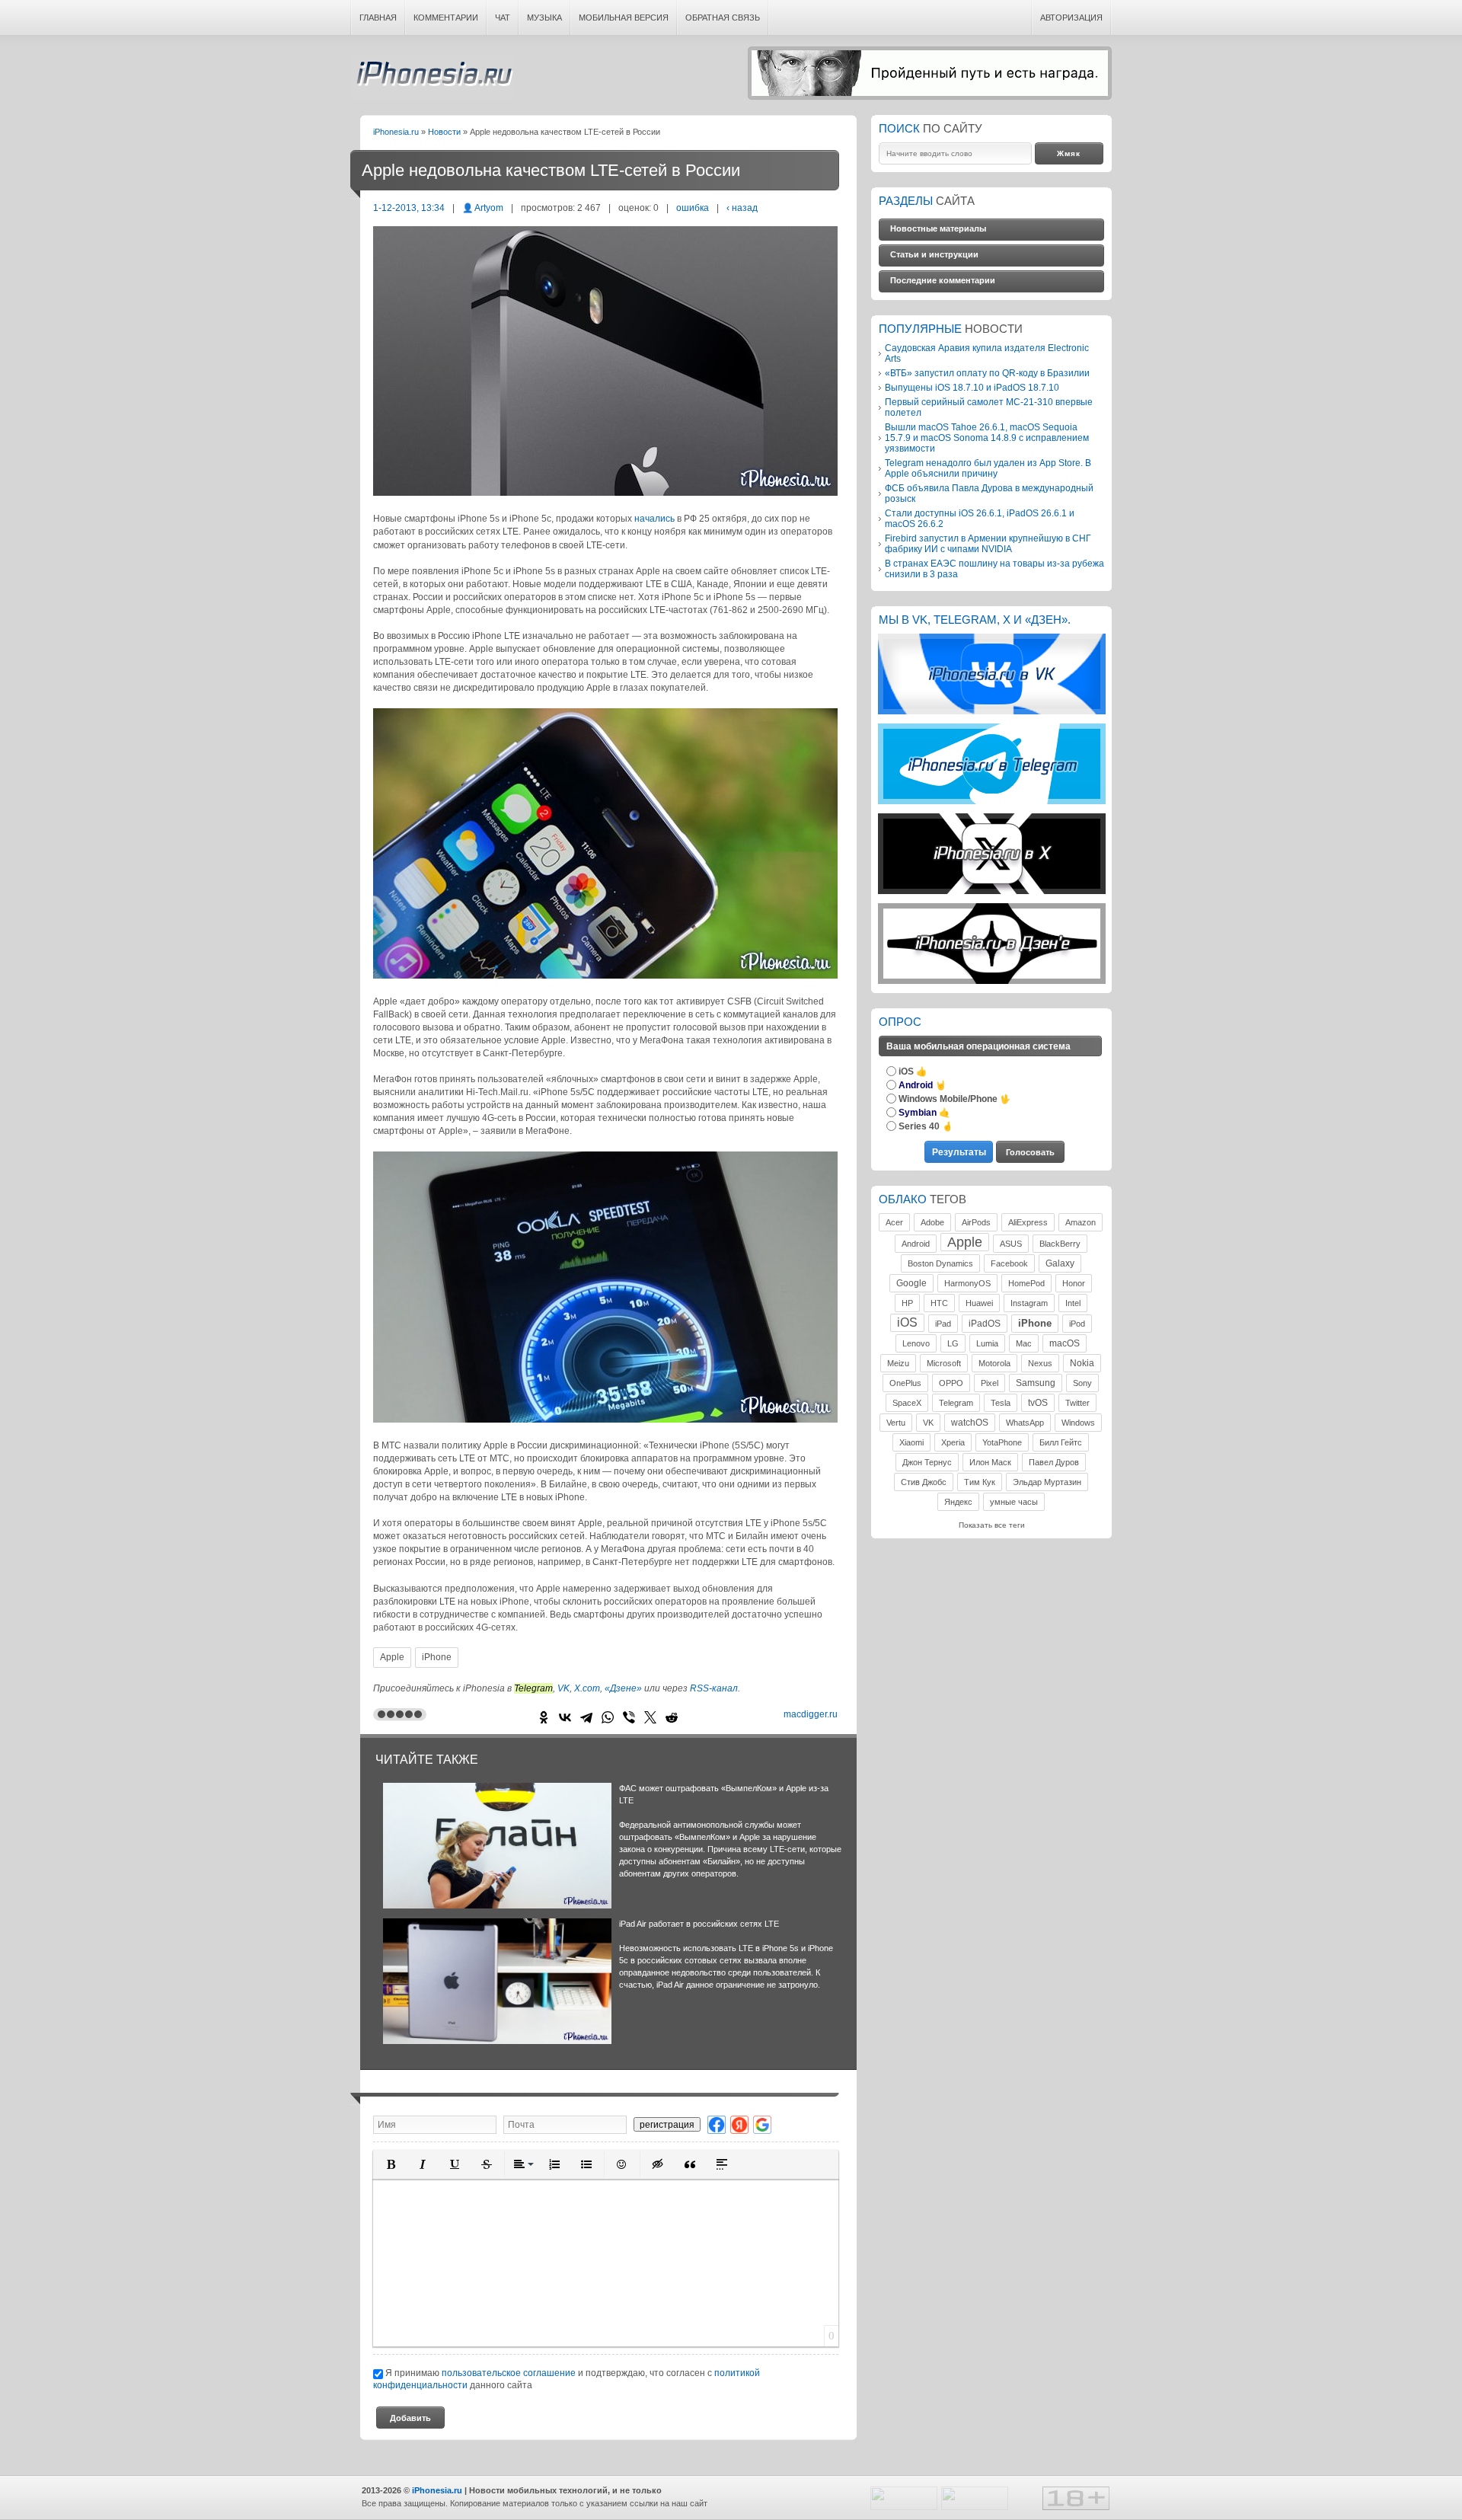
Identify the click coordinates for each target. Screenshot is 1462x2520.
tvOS (1038, 1403)
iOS (907, 1322)
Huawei (979, 1303)
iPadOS (985, 1324)
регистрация (667, 2124)
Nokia (1082, 1363)
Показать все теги (992, 1525)
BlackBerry (1060, 1244)
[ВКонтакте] (565, 1717)
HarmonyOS (967, 1283)
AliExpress (1028, 1222)
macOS (1065, 1343)
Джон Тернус (927, 1462)
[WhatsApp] (608, 1717)
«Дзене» (623, 1688)
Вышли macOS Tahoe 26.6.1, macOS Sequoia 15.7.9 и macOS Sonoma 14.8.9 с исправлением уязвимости (987, 438)
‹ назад (742, 208)
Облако (903, 1199)
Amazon (1081, 1222)
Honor (1074, 1283)
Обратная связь (723, 18)
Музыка (544, 18)
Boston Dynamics (940, 1263)
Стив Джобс (924, 1482)
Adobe (932, 1222)
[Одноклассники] (544, 1717)
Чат (503, 18)
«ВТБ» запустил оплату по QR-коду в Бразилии (987, 373)
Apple (392, 1657)
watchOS (970, 1423)
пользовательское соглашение (509, 2373)
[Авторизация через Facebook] (717, 2124)
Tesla (1001, 1403)
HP (907, 1303)
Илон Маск (990, 1462)
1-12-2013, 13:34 (409, 208)
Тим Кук (980, 1482)
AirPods (976, 1222)
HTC (939, 1303)
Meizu (898, 1363)
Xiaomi (911, 1442)
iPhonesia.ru (432, 78)
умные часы (1014, 1502)
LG (953, 1343)
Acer (894, 1222)
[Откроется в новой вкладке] (992, 712)
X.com (587, 1688)
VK (563, 1688)
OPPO (951, 1383)
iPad (943, 1324)
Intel (1073, 1303)
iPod (1077, 1324)
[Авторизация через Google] (762, 2124)
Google (911, 1283)
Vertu (896, 1423)
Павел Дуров (1054, 1462)
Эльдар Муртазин (1047, 1482)
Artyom (489, 208)
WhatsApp (1025, 1423)
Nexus (1040, 1363)
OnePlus (905, 1383)
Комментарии (446, 18)
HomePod (1026, 1283)
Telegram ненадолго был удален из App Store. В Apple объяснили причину (988, 468)
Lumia (987, 1343)
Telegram (956, 1403)
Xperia (953, 1442)
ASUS (1011, 1244)
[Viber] (629, 1717)
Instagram (1029, 1303)
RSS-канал (714, 1688)
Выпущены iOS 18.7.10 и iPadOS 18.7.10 (972, 387)
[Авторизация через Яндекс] (739, 2124)
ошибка (693, 208)
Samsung (1036, 1383)
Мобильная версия (624, 18)
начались (654, 519)
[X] (650, 1717)
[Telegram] (586, 1717)
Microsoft (944, 1363)
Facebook (1009, 1263)
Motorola (994, 1363)
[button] (391, 2164)
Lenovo (916, 1343)
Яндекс (958, 1502)
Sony (1082, 1383)
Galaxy (1060, 1263)
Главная (378, 18)
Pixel (990, 1383)
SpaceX (907, 1403)
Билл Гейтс (1061, 1442)
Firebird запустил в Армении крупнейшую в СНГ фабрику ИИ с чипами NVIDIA (988, 543)
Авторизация (1071, 18)
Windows (1078, 1423)
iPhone (437, 1657)
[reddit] (672, 1717)
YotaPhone (1002, 1442)
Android (916, 1244)
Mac (1024, 1343)
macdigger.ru (811, 1714)
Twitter (1077, 1403)
